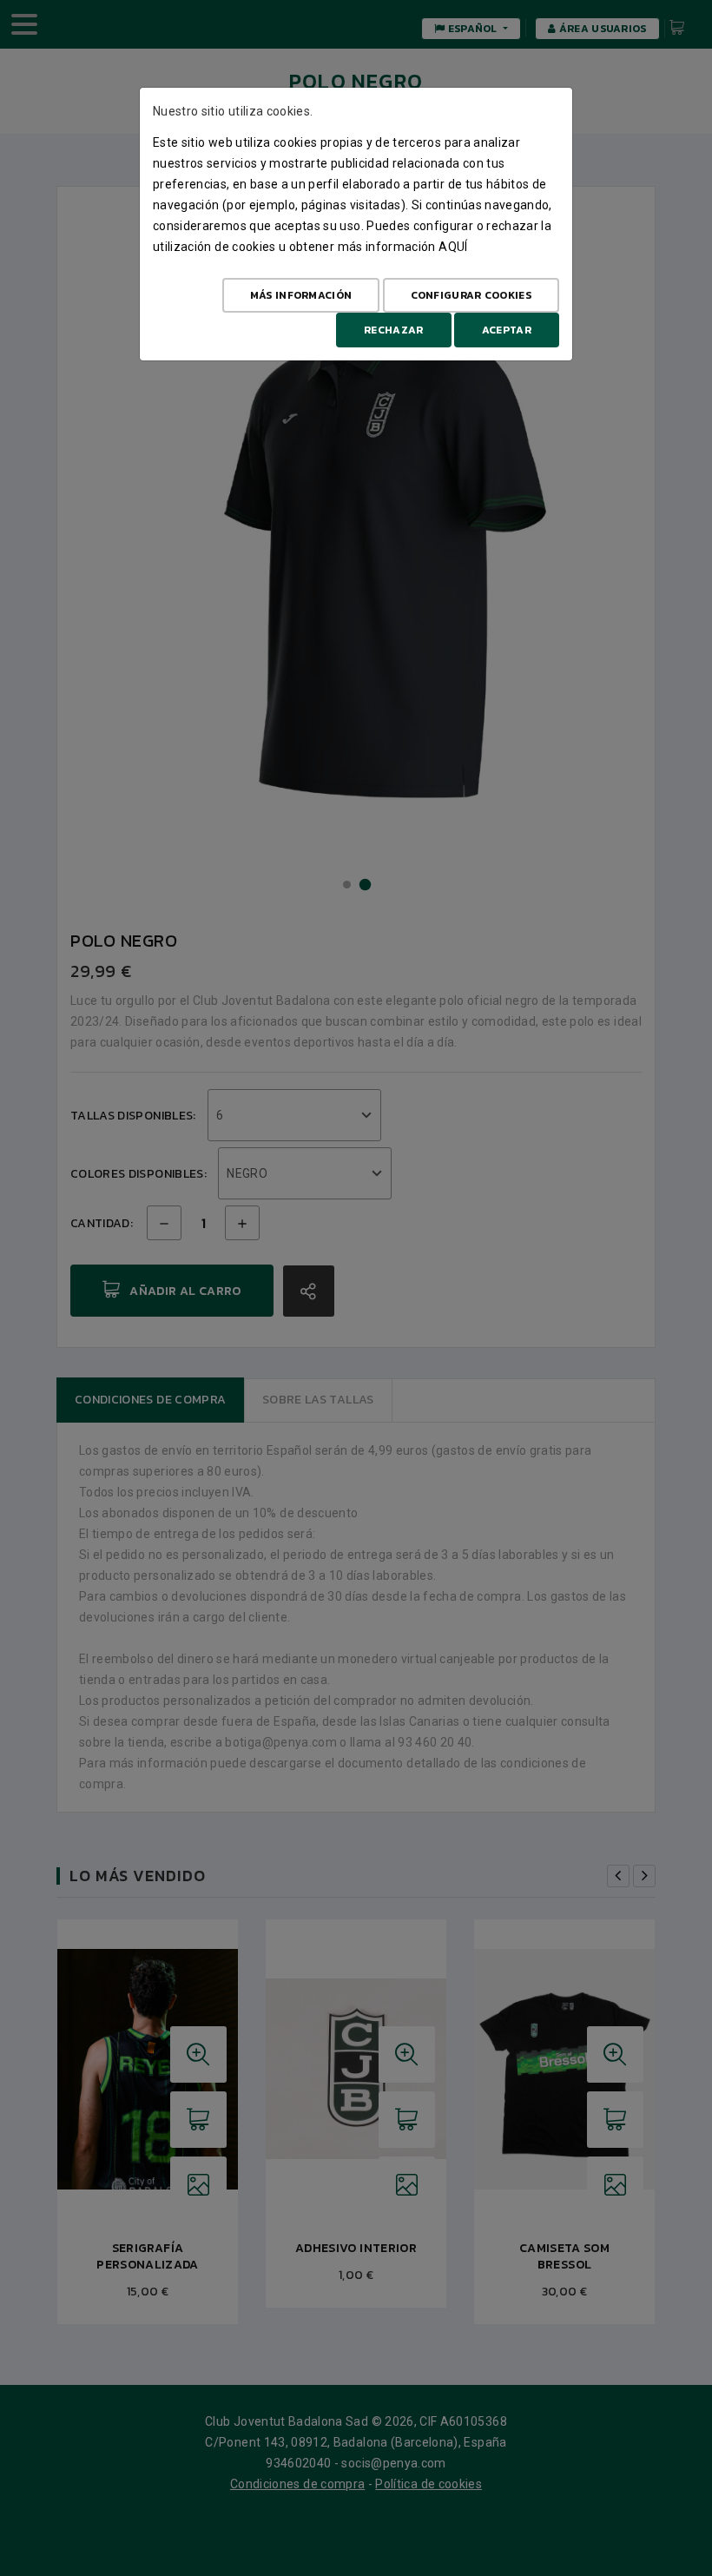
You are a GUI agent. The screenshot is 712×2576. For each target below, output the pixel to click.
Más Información (301, 295)
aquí (453, 247)
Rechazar (393, 330)
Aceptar (507, 330)
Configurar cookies (471, 295)
